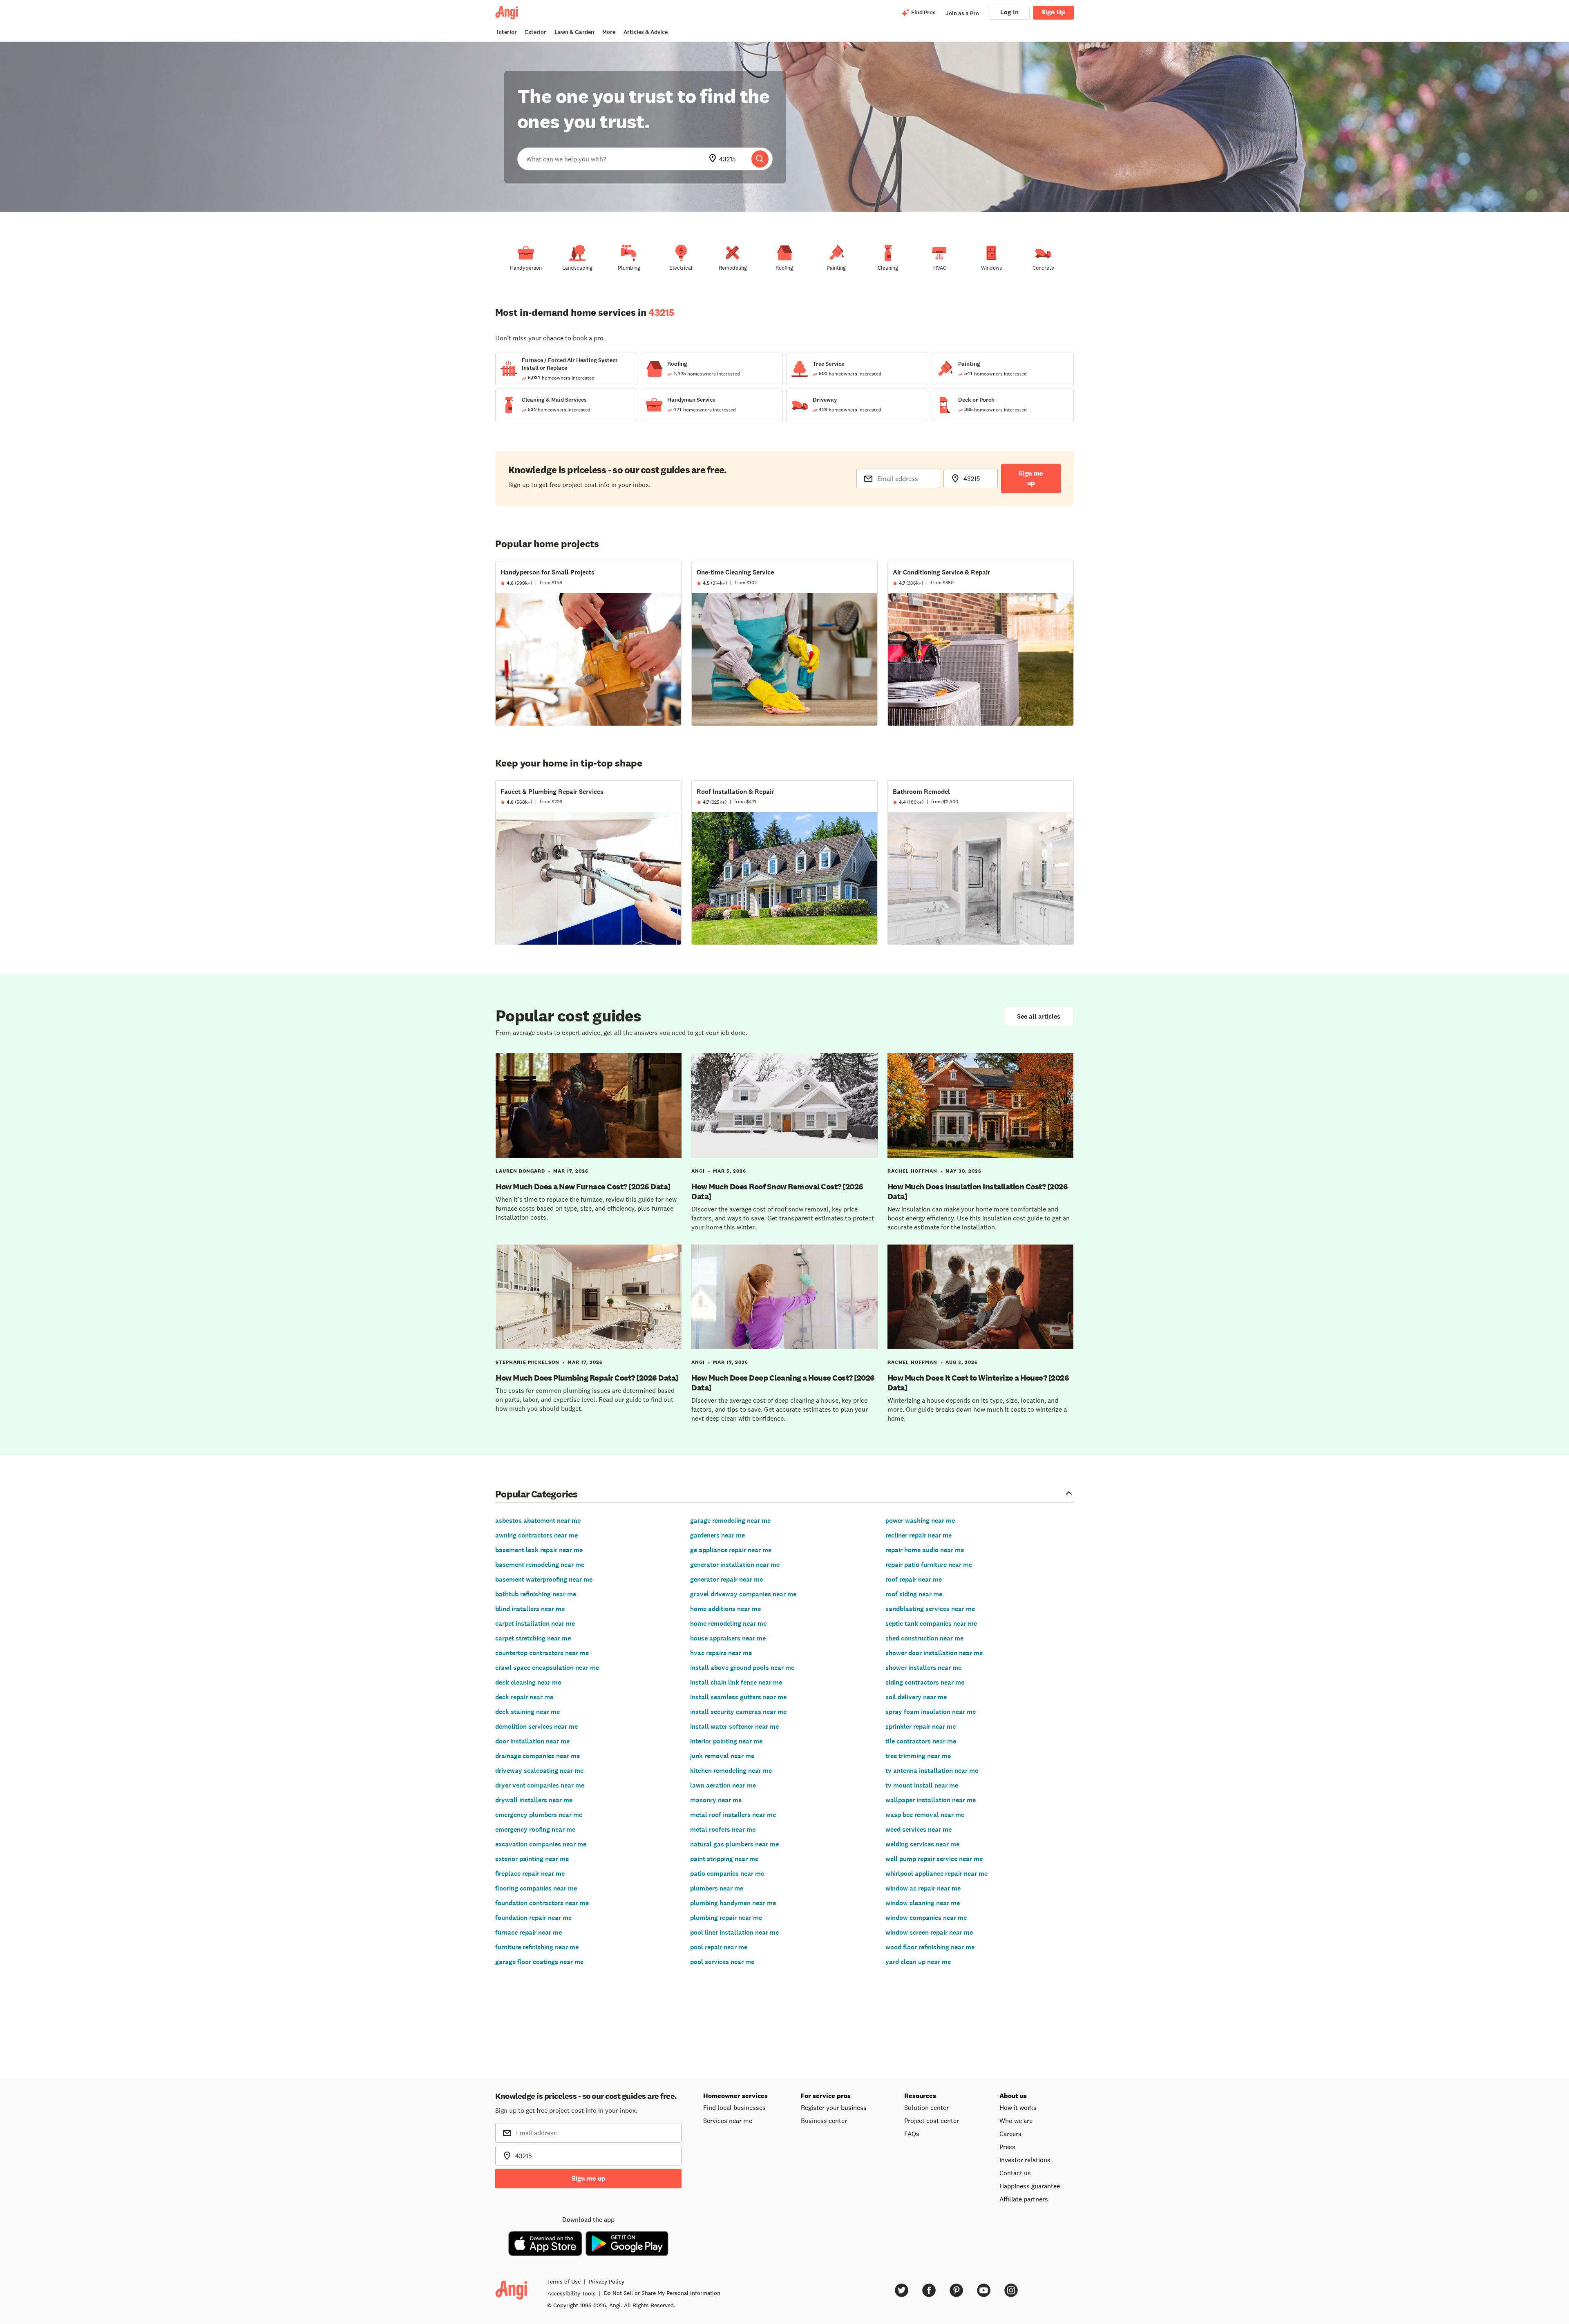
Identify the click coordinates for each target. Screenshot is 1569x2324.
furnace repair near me (529, 1932)
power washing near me (920, 1521)
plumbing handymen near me (733, 1903)
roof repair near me (914, 1579)
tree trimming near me (918, 1756)
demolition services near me (536, 1726)
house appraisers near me (728, 1638)
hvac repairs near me (721, 1653)
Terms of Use (564, 2282)
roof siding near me (914, 1594)
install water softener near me (734, 1726)
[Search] (760, 159)
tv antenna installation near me (932, 1771)
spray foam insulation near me (931, 1712)
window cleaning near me (923, 1903)
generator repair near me (726, 1579)
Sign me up (1031, 478)
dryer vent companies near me (540, 1785)
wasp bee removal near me (925, 1815)
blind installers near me (530, 1609)
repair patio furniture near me (929, 1565)
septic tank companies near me (931, 1623)
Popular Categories (536, 1494)
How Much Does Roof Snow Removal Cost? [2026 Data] (777, 1191)
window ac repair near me (923, 1888)
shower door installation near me (934, 1653)
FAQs (912, 2134)
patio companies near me (727, 1874)
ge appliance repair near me (731, 1550)
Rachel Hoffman (912, 1171)
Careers (1010, 2134)
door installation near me (532, 1741)
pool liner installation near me (734, 1932)
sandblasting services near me (930, 1609)
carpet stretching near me (533, 1638)
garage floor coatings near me (539, 1962)
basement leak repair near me (539, 1550)
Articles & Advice (646, 32)
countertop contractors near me (542, 1653)
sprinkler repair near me (921, 1726)
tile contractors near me (921, 1741)
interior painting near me (726, 1741)
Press (1007, 2147)
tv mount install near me (922, 1785)
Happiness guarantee (1030, 2186)
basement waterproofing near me (544, 1579)
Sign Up (1053, 12)
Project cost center (932, 2121)
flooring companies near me (536, 1888)
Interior (507, 32)
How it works (1018, 2107)
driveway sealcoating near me (539, 1771)
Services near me (728, 2121)
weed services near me (919, 1829)
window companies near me (926, 1918)
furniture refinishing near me (537, 1947)
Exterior (536, 32)
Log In (1009, 12)
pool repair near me (719, 1947)
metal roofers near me (723, 1829)
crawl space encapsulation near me (547, 1668)
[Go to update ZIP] (714, 159)
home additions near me (725, 1609)
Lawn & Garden (574, 32)
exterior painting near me (532, 1859)
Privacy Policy (607, 2282)
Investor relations (1025, 2160)
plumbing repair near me (726, 1918)
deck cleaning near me (528, 1682)
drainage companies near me (538, 1756)
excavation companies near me (541, 1844)
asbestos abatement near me (538, 1521)
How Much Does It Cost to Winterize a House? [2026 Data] (978, 1383)
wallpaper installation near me (931, 1800)
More (609, 32)
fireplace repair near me (530, 1874)
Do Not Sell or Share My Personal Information (662, 2293)
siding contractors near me (925, 1682)
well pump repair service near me (934, 1859)
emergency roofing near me (535, 1829)
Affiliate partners (1024, 2199)
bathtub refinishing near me (536, 1594)
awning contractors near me (536, 1535)
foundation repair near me (533, 1918)
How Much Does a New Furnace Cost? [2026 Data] (583, 1187)
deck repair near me (524, 1697)
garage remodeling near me (730, 1521)
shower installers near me (923, 1668)
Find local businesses (734, 2107)
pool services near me (722, 1962)
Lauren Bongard (520, 1171)
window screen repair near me (929, 1932)
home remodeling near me (728, 1623)
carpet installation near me (535, 1623)
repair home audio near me (925, 1550)
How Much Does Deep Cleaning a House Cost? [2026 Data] (783, 1383)
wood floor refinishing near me (930, 1947)
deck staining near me (527, 1712)
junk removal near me (722, 1756)
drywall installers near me (534, 1800)
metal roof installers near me (733, 1815)
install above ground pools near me (742, 1668)
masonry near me (716, 1800)
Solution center (926, 2107)
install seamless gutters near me (738, 1697)
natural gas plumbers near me (734, 1844)
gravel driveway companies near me (743, 1594)
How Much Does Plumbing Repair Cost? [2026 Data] (587, 1378)
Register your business (834, 2107)
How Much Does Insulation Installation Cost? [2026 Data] (978, 1191)
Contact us (1015, 2173)
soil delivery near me (916, 1697)
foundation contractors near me (542, 1903)
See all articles (1039, 1016)
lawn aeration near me (723, 1785)
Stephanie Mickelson (527, 1362)
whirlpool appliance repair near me (936, 1874)
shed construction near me (924, 1638)
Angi (698, 1171)
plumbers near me (717, 1888)
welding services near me (922, 1844)
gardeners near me (717, 1535)
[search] (760, 159)
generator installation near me (735, 1565)
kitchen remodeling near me (731, 1771)
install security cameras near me (738, 1712)
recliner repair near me (919, 1535)
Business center (824, 2121)
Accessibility (572, 2293)
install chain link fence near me (736, 1682)
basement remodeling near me (540, 1565)
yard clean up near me (918, 1962)
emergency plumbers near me (539, 1815)
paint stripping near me (724, 1859)
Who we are (1016, 2121)
